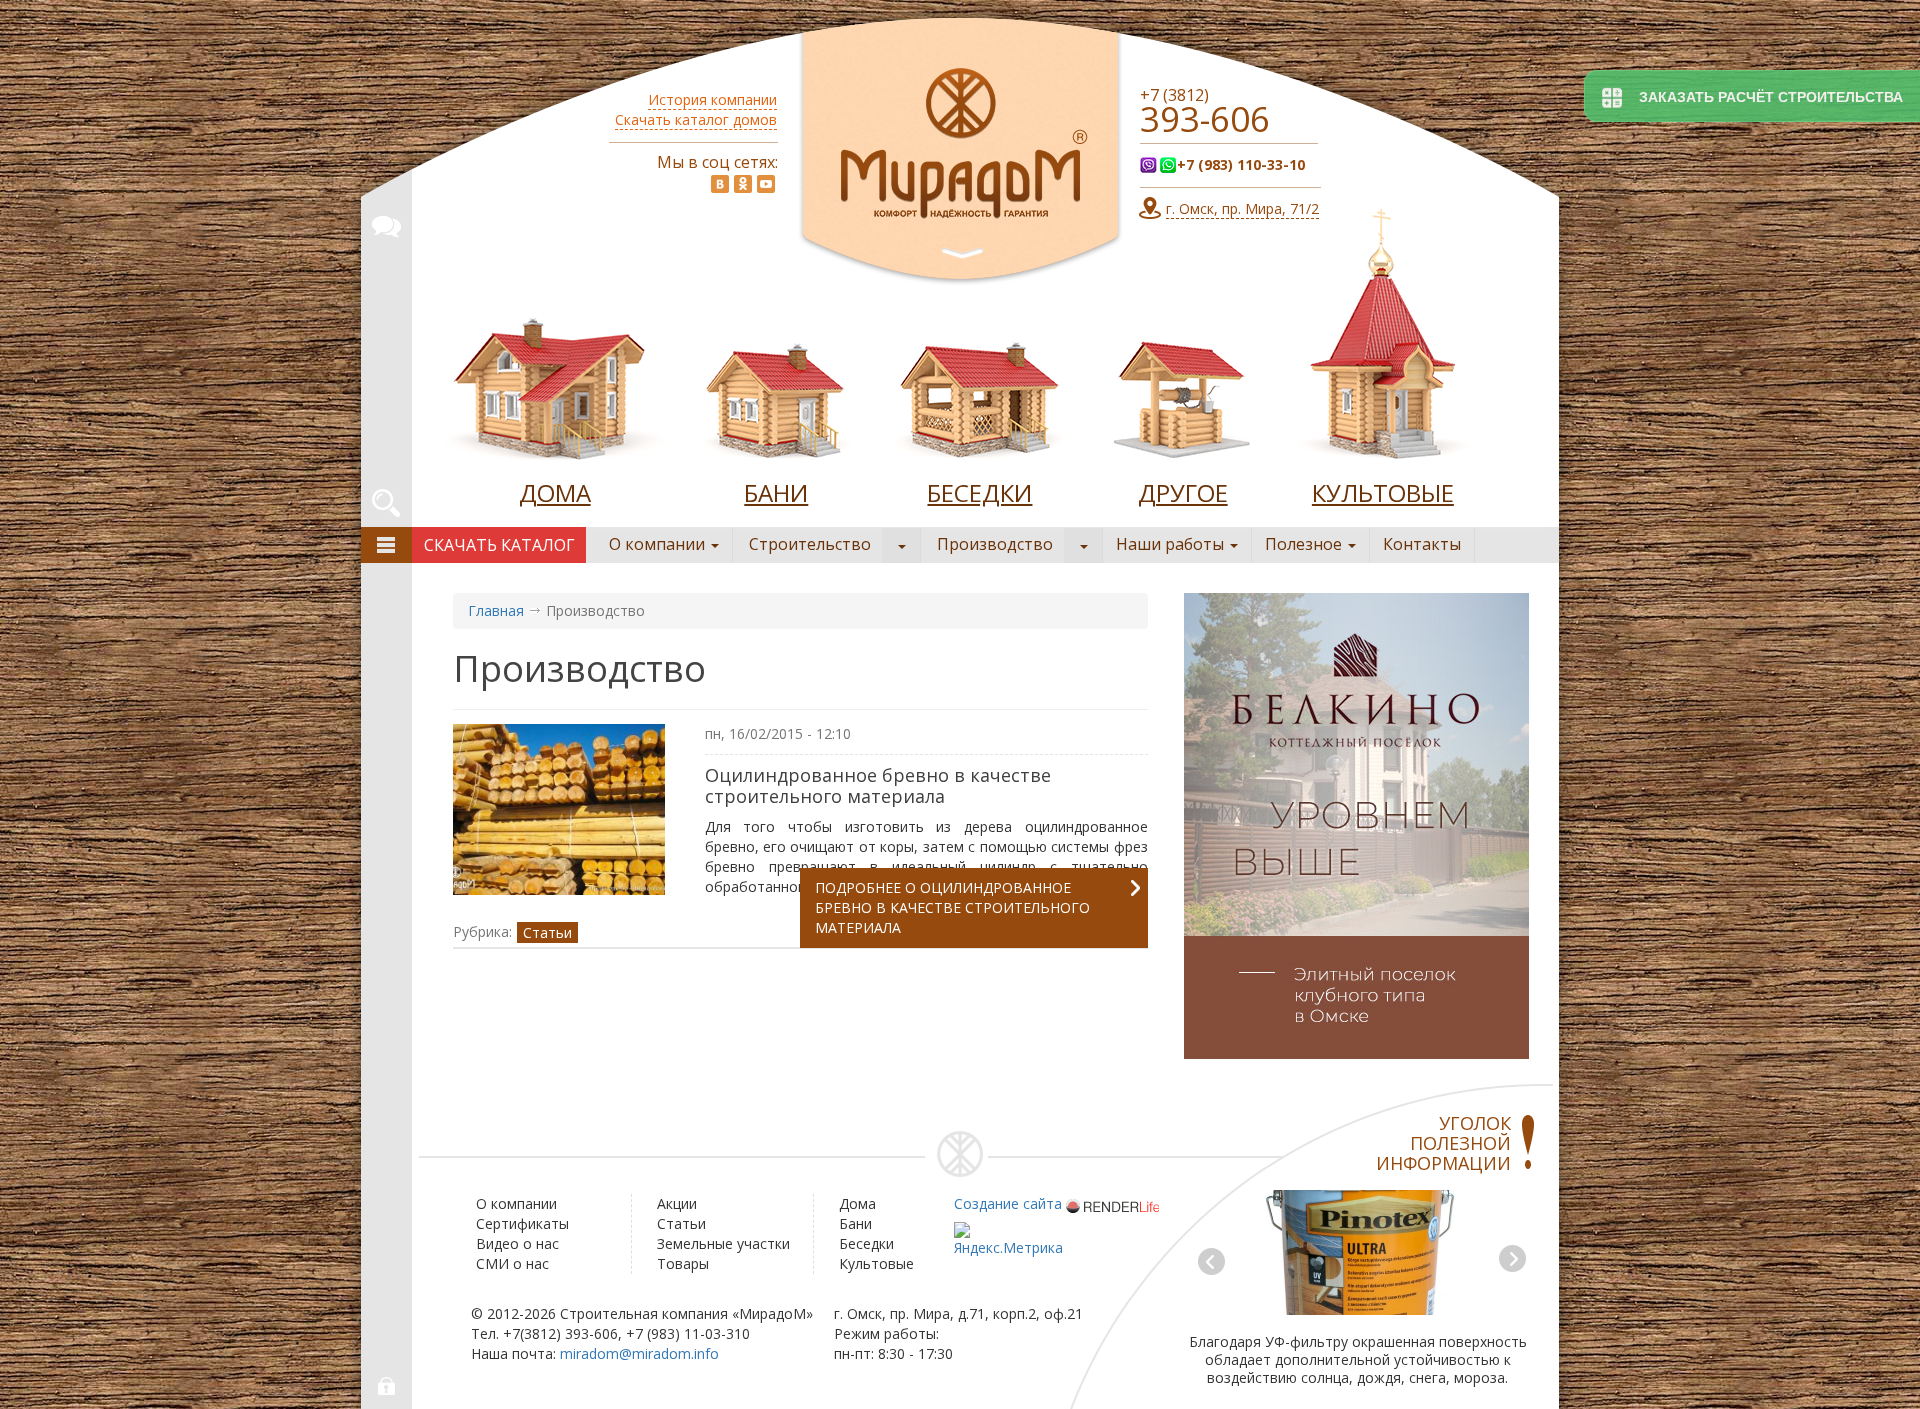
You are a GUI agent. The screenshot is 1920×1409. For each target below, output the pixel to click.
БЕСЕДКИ (979, 492)
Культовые (876, 1263)
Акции (677, 1203)
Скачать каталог (499, 545)
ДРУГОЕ (1183, 492)
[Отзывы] (386, 223)
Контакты (1422, 544)
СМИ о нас (512, 1263)
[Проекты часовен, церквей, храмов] (1383, 339)
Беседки (866, 1243)
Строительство (810, 544)
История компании (712, 99)
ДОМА (555, 492)
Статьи (547, 932)
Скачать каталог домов (696, 119)
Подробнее (952, 907)
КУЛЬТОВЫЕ (1383, 492)
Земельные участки (723, 1243)
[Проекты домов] (554, 394)
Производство (995, 544)
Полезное (1305, 544)
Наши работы (1172, 544)
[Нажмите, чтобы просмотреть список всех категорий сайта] (386, 545)
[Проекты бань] (776, 394)
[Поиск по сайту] (386, 500)
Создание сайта (1008, 1203)
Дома (857, 1203)
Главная (496, 610)
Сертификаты (522, 1223)
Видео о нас (517, 1243)
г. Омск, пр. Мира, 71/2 (1242, 208)
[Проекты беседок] (979, 394)
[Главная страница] (960, 151)
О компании (659, 544)
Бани (855, 1223)
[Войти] (387, 1386)
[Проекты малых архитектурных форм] (1183, 394)
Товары (683, 1263)
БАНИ (776, 492)
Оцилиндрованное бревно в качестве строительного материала (878, 785)
